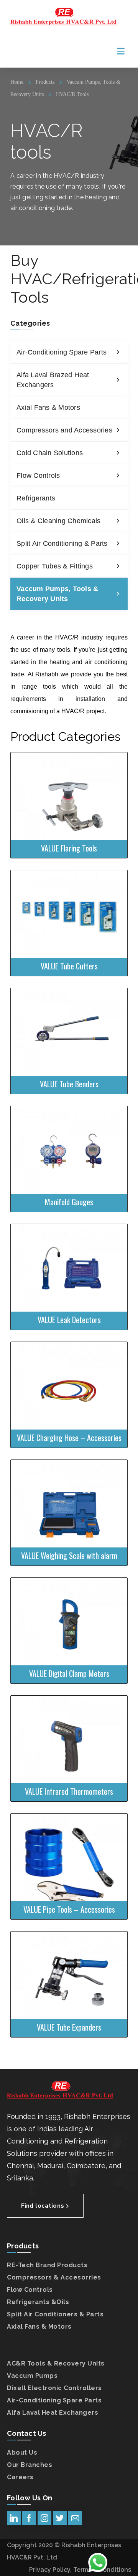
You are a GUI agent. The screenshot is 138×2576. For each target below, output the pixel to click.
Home (17, 82)
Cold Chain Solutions (50, 453)
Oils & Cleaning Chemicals (58, 521)
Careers (20, 2477)
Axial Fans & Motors (48, 408)
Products (45, 82)
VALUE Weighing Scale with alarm (66, 1488)
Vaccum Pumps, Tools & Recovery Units (57, 594)
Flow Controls (38, 475)
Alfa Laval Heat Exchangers (53, 2413)
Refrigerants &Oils (38, 2302)
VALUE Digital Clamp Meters (66, 1602)
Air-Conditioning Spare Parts (62, 352)
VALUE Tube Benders (66, 1017)
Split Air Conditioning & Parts (62, 543)
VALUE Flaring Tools (66, 777)
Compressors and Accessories (64, 430)
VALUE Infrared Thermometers (66, 1720)
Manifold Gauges (66, 1130)
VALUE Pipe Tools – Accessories (66, 1842)
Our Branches (30, 2465)
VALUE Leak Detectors (66, 1252)
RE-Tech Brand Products (47, 2265)
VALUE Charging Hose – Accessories (66, 1366)
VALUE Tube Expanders (66, 1956)
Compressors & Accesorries (54, 2277)
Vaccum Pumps (32, 2376)
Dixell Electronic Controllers (54, 2388)
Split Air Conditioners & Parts (55, 2314)
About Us (22, 2453)
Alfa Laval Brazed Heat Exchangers (53, 380)
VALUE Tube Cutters (66, 899)
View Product (65, 839)
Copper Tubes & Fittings (55, 566)
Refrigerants (36, 498)
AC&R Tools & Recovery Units (56, 2363)
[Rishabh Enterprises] (64, 17)
